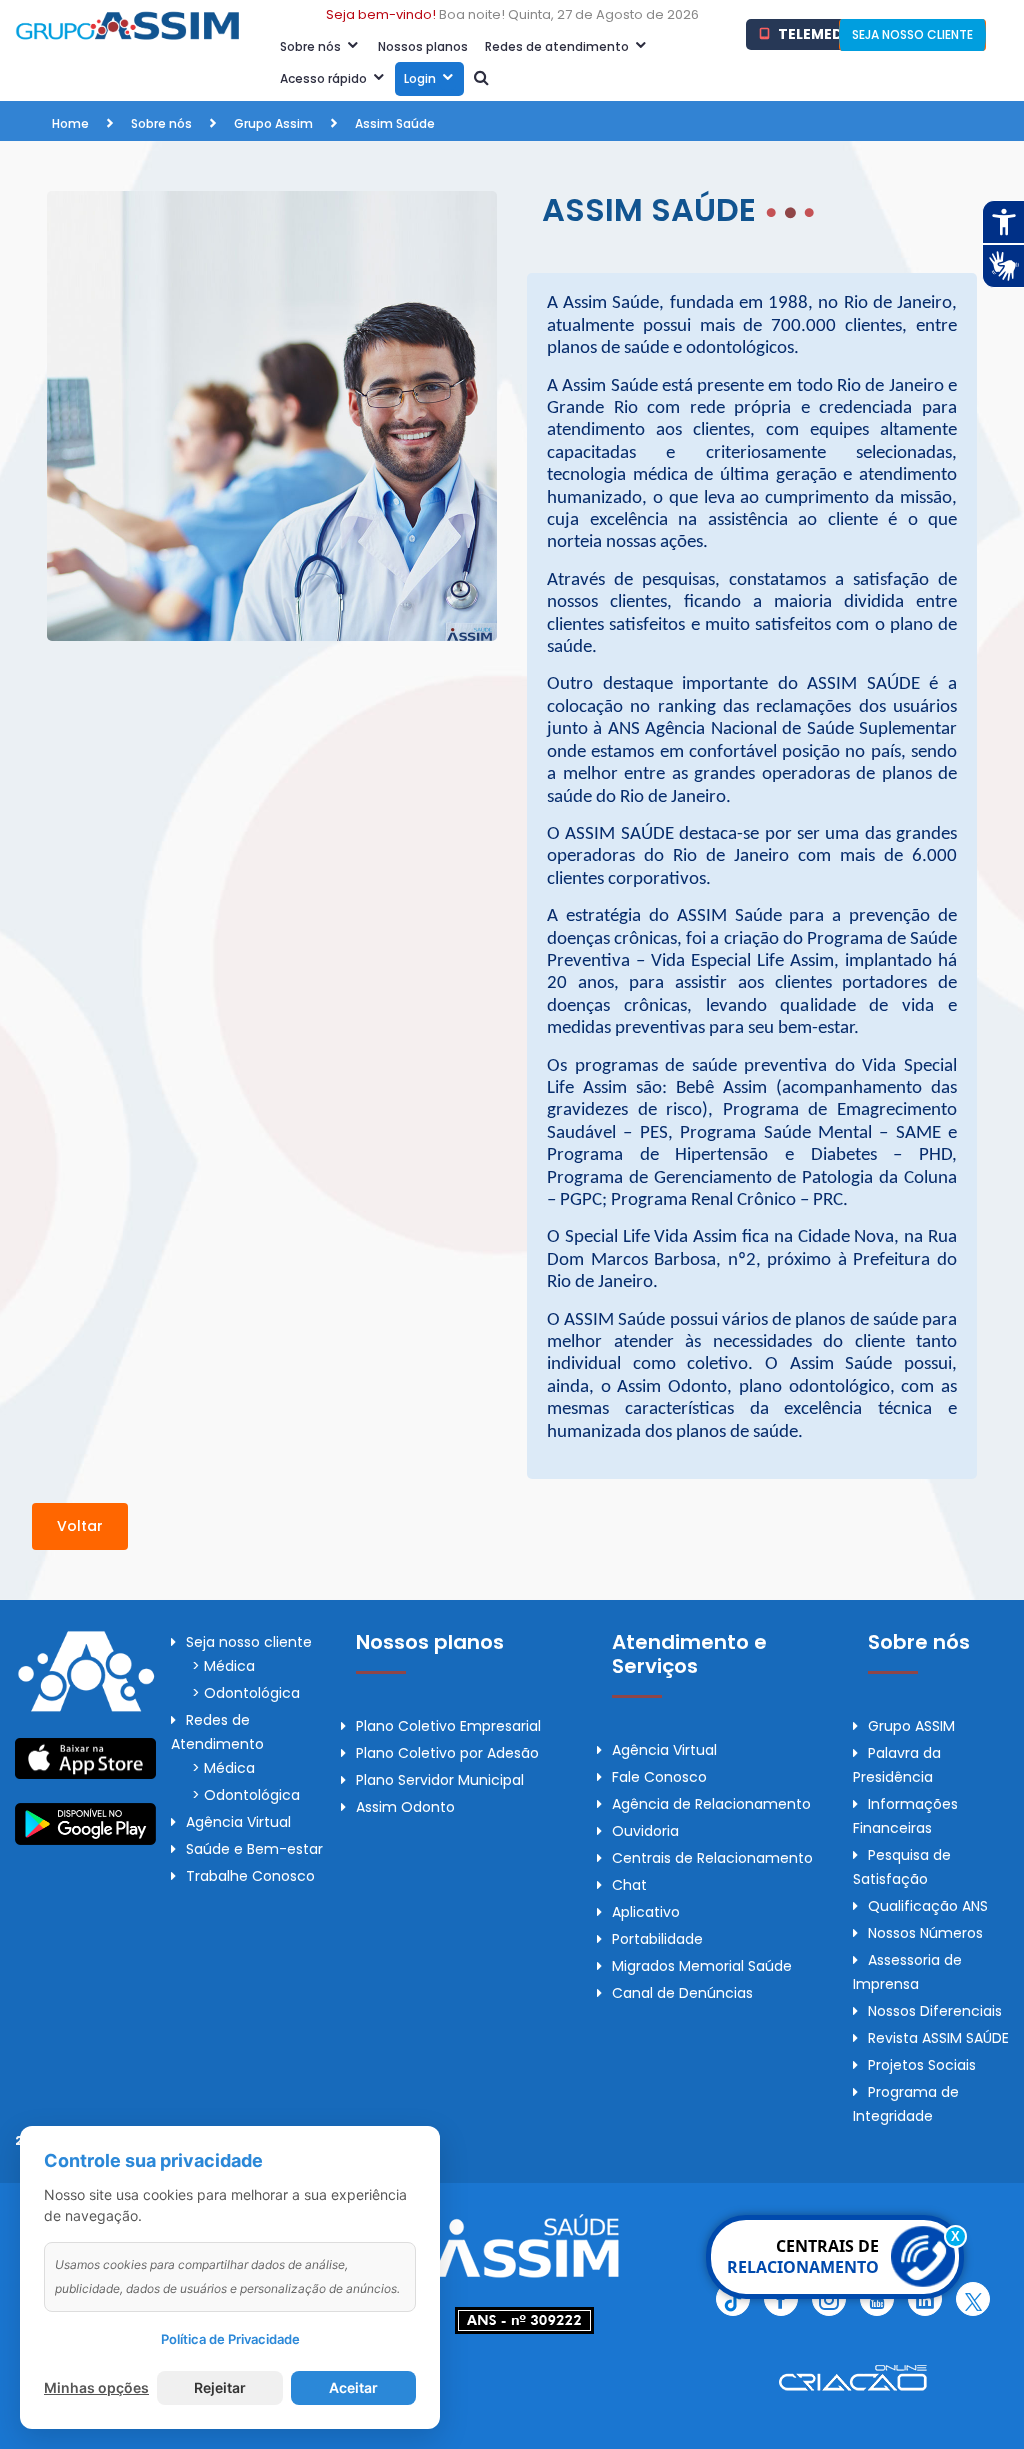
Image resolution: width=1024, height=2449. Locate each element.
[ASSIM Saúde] (525, 2244)
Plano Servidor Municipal (440, 1780)
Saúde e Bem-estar (254, 1849)
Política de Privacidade (230, 2339)
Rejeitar (220, 2387)
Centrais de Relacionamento (712, 1858)
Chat (629, 1885)
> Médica (223, 1666)
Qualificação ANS (928, 1906)
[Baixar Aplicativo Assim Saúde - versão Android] (85, 1823)
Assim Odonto (405, 1807)
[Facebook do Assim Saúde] (781, 2299)
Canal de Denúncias (682, 1993)
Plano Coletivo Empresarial (448, 1726)
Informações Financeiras (905, 1816)
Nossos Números (925, 1933)
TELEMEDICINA (826, 34)
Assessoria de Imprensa (907, 1972)
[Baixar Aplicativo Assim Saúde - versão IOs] (85, 1757)
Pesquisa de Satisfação (902, 1867)
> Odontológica (246, 1693)
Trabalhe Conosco (250, 1876)
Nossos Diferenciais (935, 2011)
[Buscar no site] (480, 79)
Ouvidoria (645, 1831)
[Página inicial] (128, 24)
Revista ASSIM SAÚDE (938, 2038)
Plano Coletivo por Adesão (447, 1753)
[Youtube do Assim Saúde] (877, 2299)
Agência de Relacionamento (711, 1804)
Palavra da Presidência (897, 1765)
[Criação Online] (853, 2377)
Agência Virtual (238, 1822)
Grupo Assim (273, 123)
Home (70, 123)
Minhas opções (96, 2388)
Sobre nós (312, 46)
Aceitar (353, 2387)
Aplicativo (646, 1912)
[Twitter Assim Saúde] (973, 2299)
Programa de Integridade (906, 2104)
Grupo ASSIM (911, 1726)
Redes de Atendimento (217, 1732)
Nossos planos (423, 46)
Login (421, 78)
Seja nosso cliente (249, 1642)
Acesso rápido (325, 78)
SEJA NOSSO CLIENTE (912, 34)
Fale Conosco (659, 1777)
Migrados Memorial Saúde (702, 1966)
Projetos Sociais (922, 2065)
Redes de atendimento (558, 46)
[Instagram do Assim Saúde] (829, 2299)
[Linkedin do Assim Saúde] (925, 2299)
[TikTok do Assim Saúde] (733, 2299)
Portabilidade (657, 1939)
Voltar (80, 1526)
